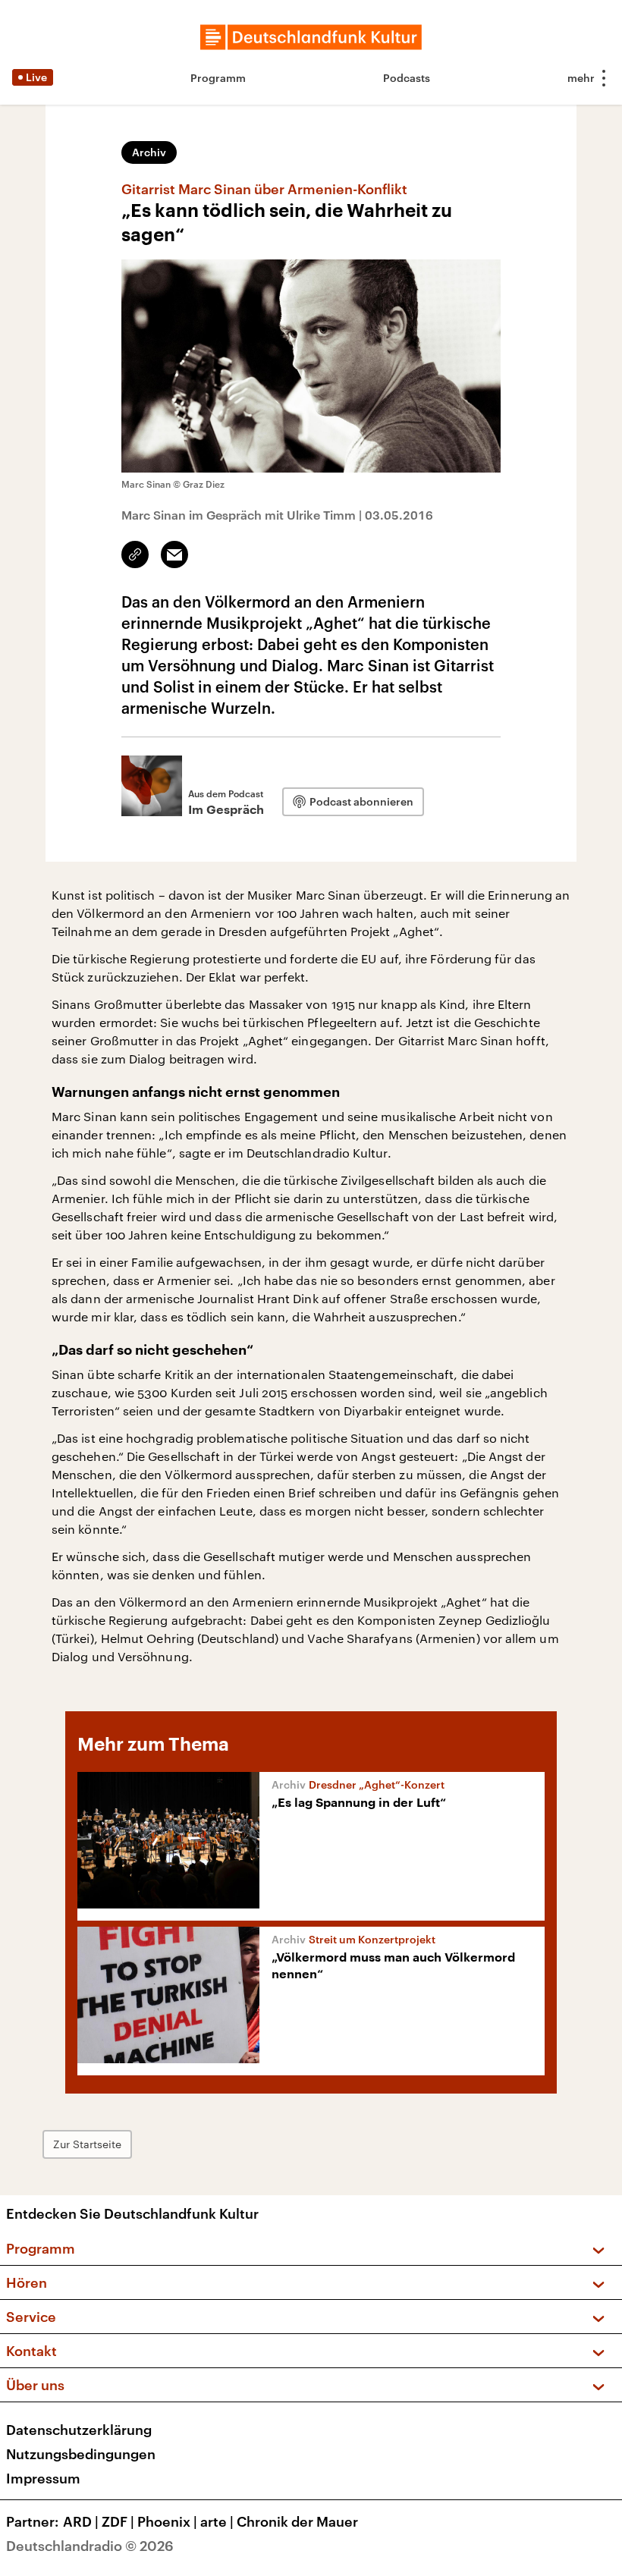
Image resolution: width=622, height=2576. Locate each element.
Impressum (43, 2478)
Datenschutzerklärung (79, 2430)
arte (217, 2521)
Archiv (149, 152)
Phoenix (167, 2521)
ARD (81, 2521)
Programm (218, 78)
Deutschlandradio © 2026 (90, 2546)
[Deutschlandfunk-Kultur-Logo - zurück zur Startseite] (311, 37)
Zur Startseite (87, 2144)
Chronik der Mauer (297, 2521)
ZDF (118, 2521)
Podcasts (407, 78)
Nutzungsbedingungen (81, 2454)
